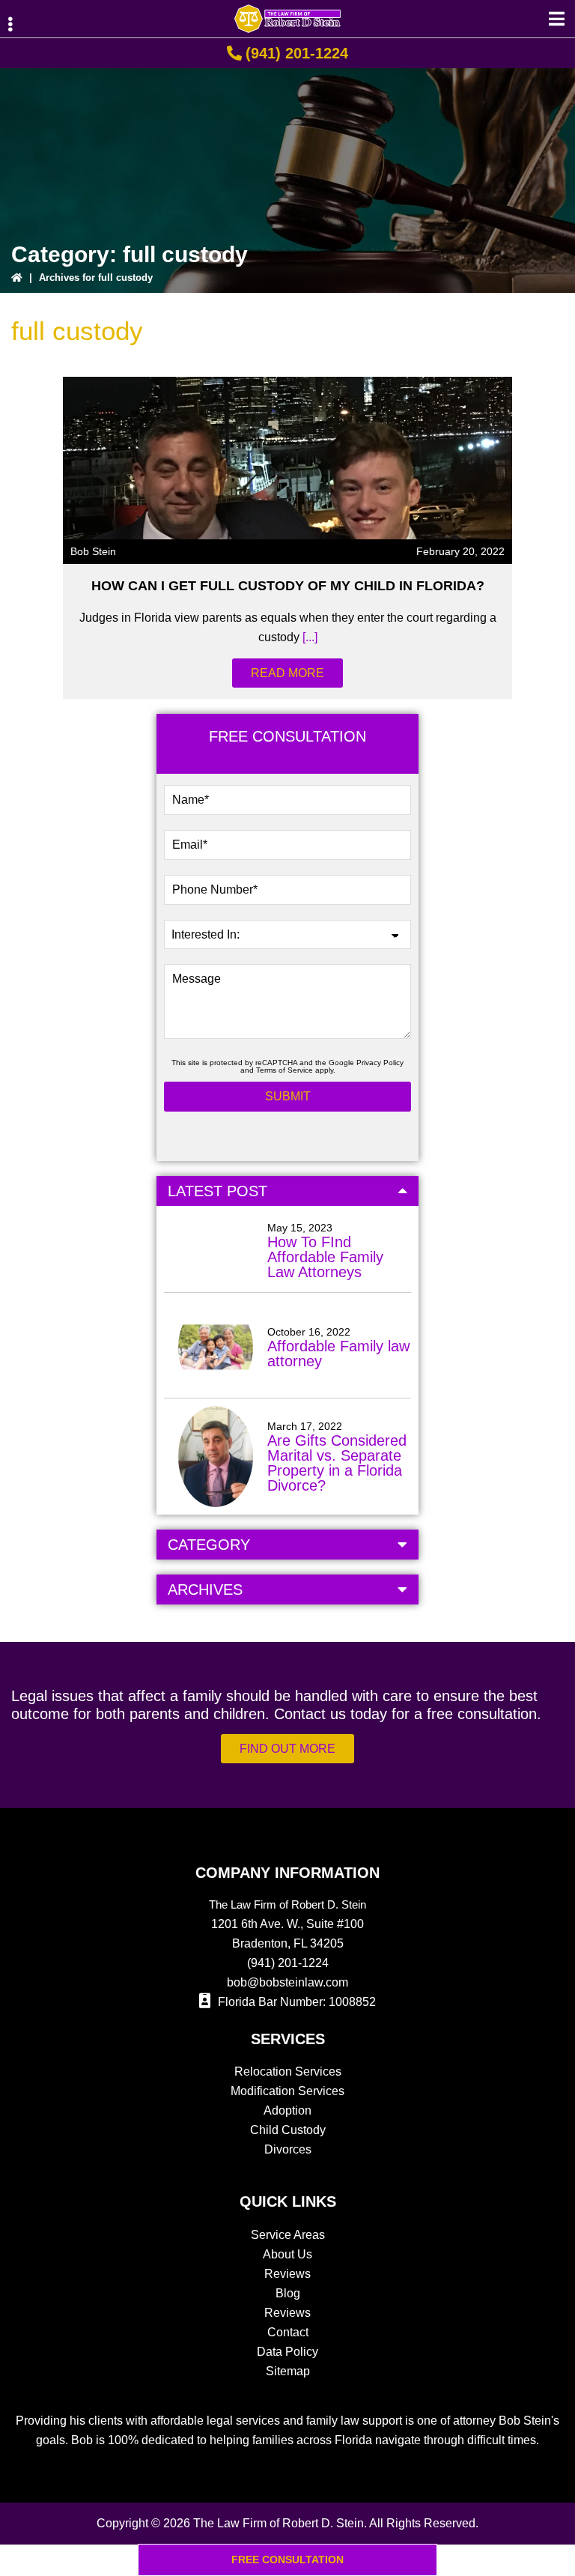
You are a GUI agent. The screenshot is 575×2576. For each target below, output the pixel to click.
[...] (308, 637)
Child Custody (288, 2130)
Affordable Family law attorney (338, 1354)
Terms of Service (285, 1070)
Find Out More (287, 1749)
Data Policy (287, 2352)
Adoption (287, 2110)
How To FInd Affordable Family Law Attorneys (325, 1257)
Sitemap (288, 2371)
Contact (288, 2332)
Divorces (288, 2149)
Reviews (287, 2274)
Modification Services (287, 2091)
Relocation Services (288, 2072)
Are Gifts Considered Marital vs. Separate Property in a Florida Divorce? (337, 1463)
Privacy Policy (380, 1063)
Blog (288, 2293)
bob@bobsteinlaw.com (287, 1982)
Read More (287, 673)
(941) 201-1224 (297, 53)
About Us (287, 2254)
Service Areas (288, 2235)
